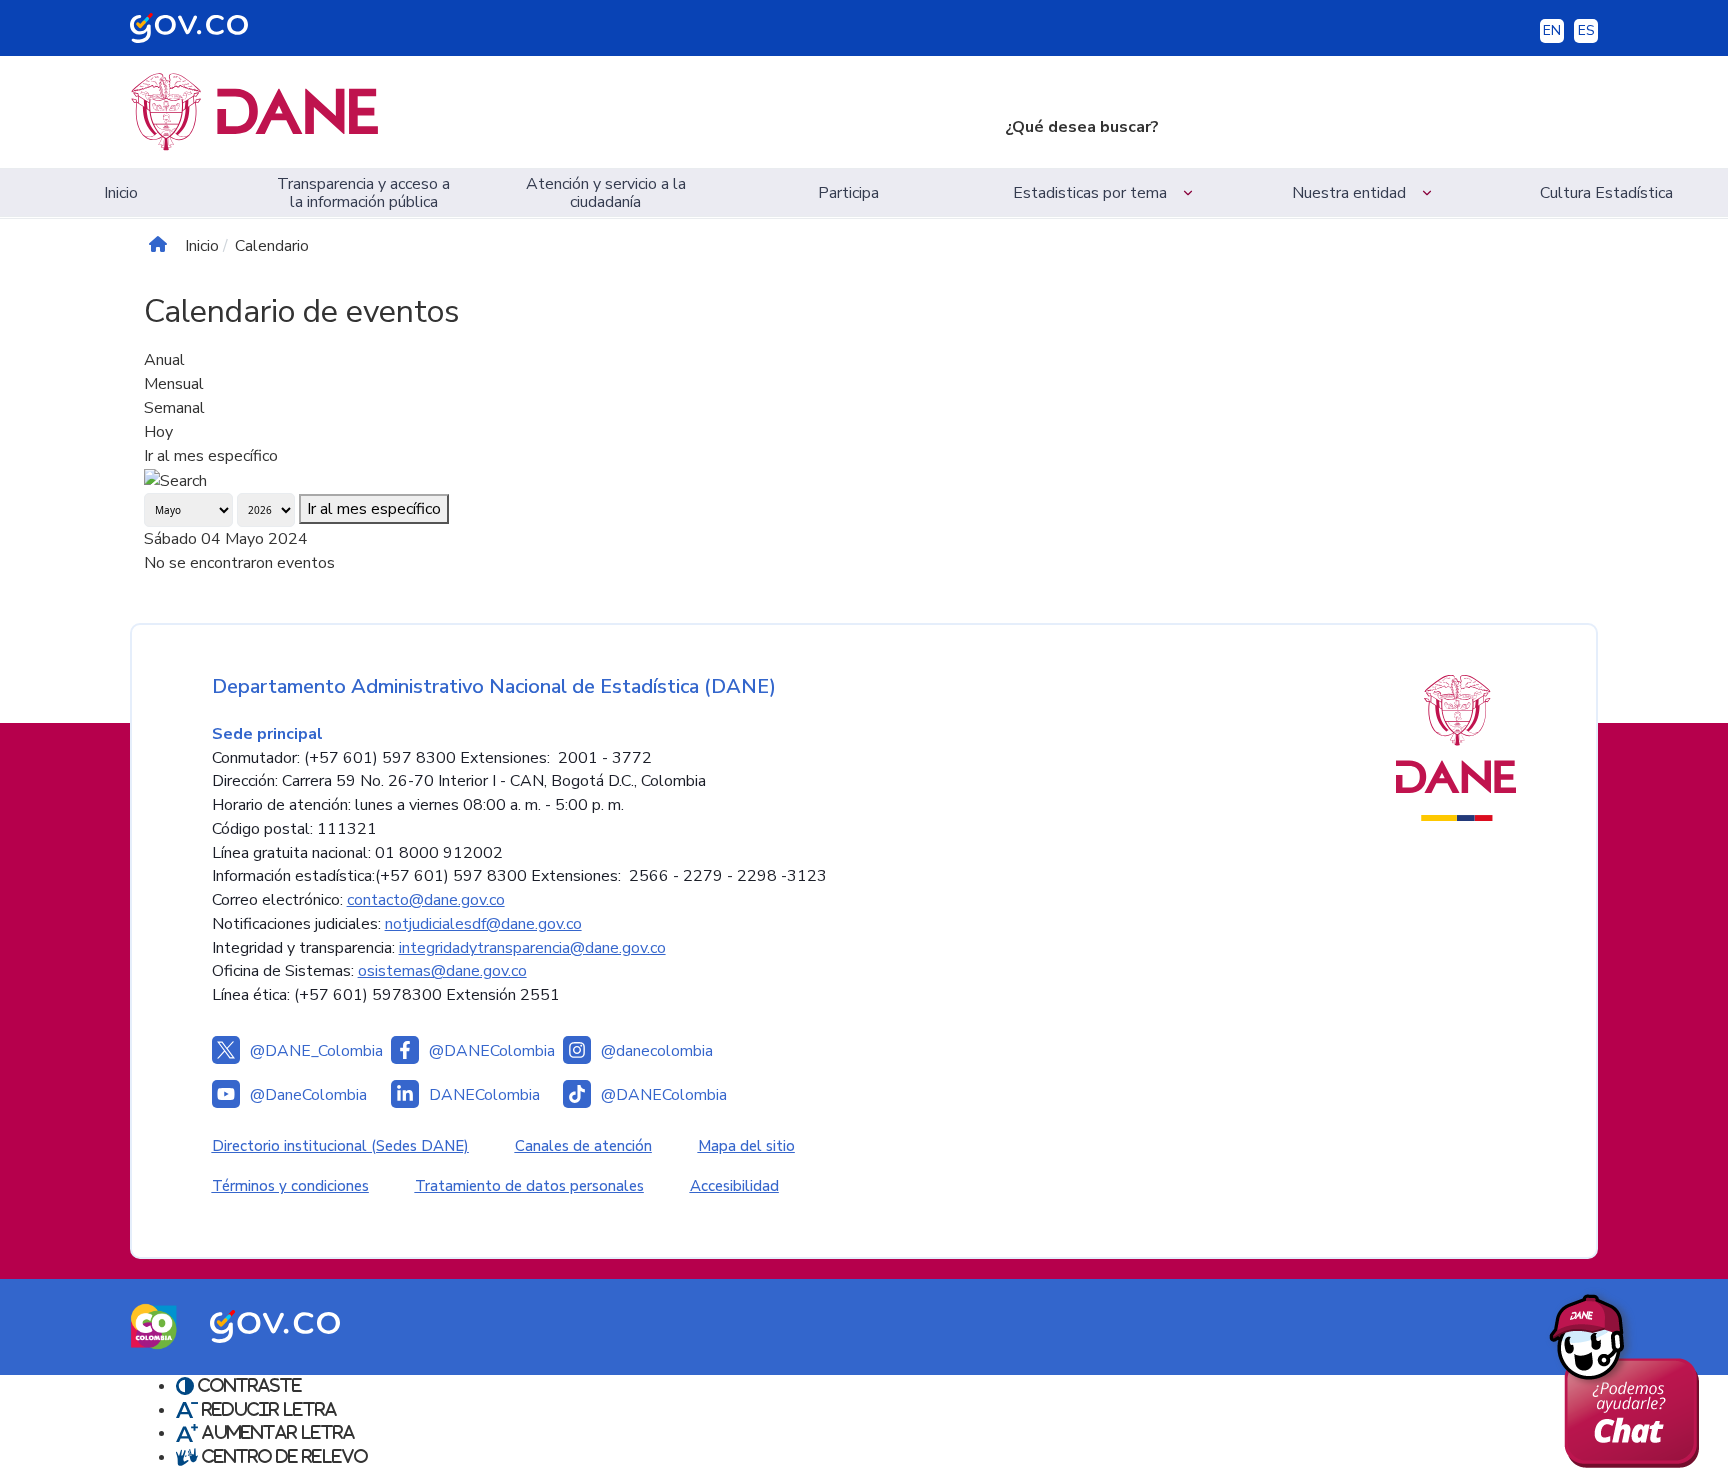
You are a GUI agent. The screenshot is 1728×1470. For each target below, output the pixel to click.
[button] (1106, 192)
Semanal (174, 408)
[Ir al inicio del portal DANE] (551, 112)
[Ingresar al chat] (1631, 1376)
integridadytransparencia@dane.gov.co (532, 948)
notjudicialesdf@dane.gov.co (483, 924)
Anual (164, 360)
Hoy (158, 432)
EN (1552, 30)
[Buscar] (175, 480)
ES (1586, 30)
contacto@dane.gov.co (426, 900)
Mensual (174, 384)
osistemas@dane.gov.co (442, 971)
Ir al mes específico (211, 456)
